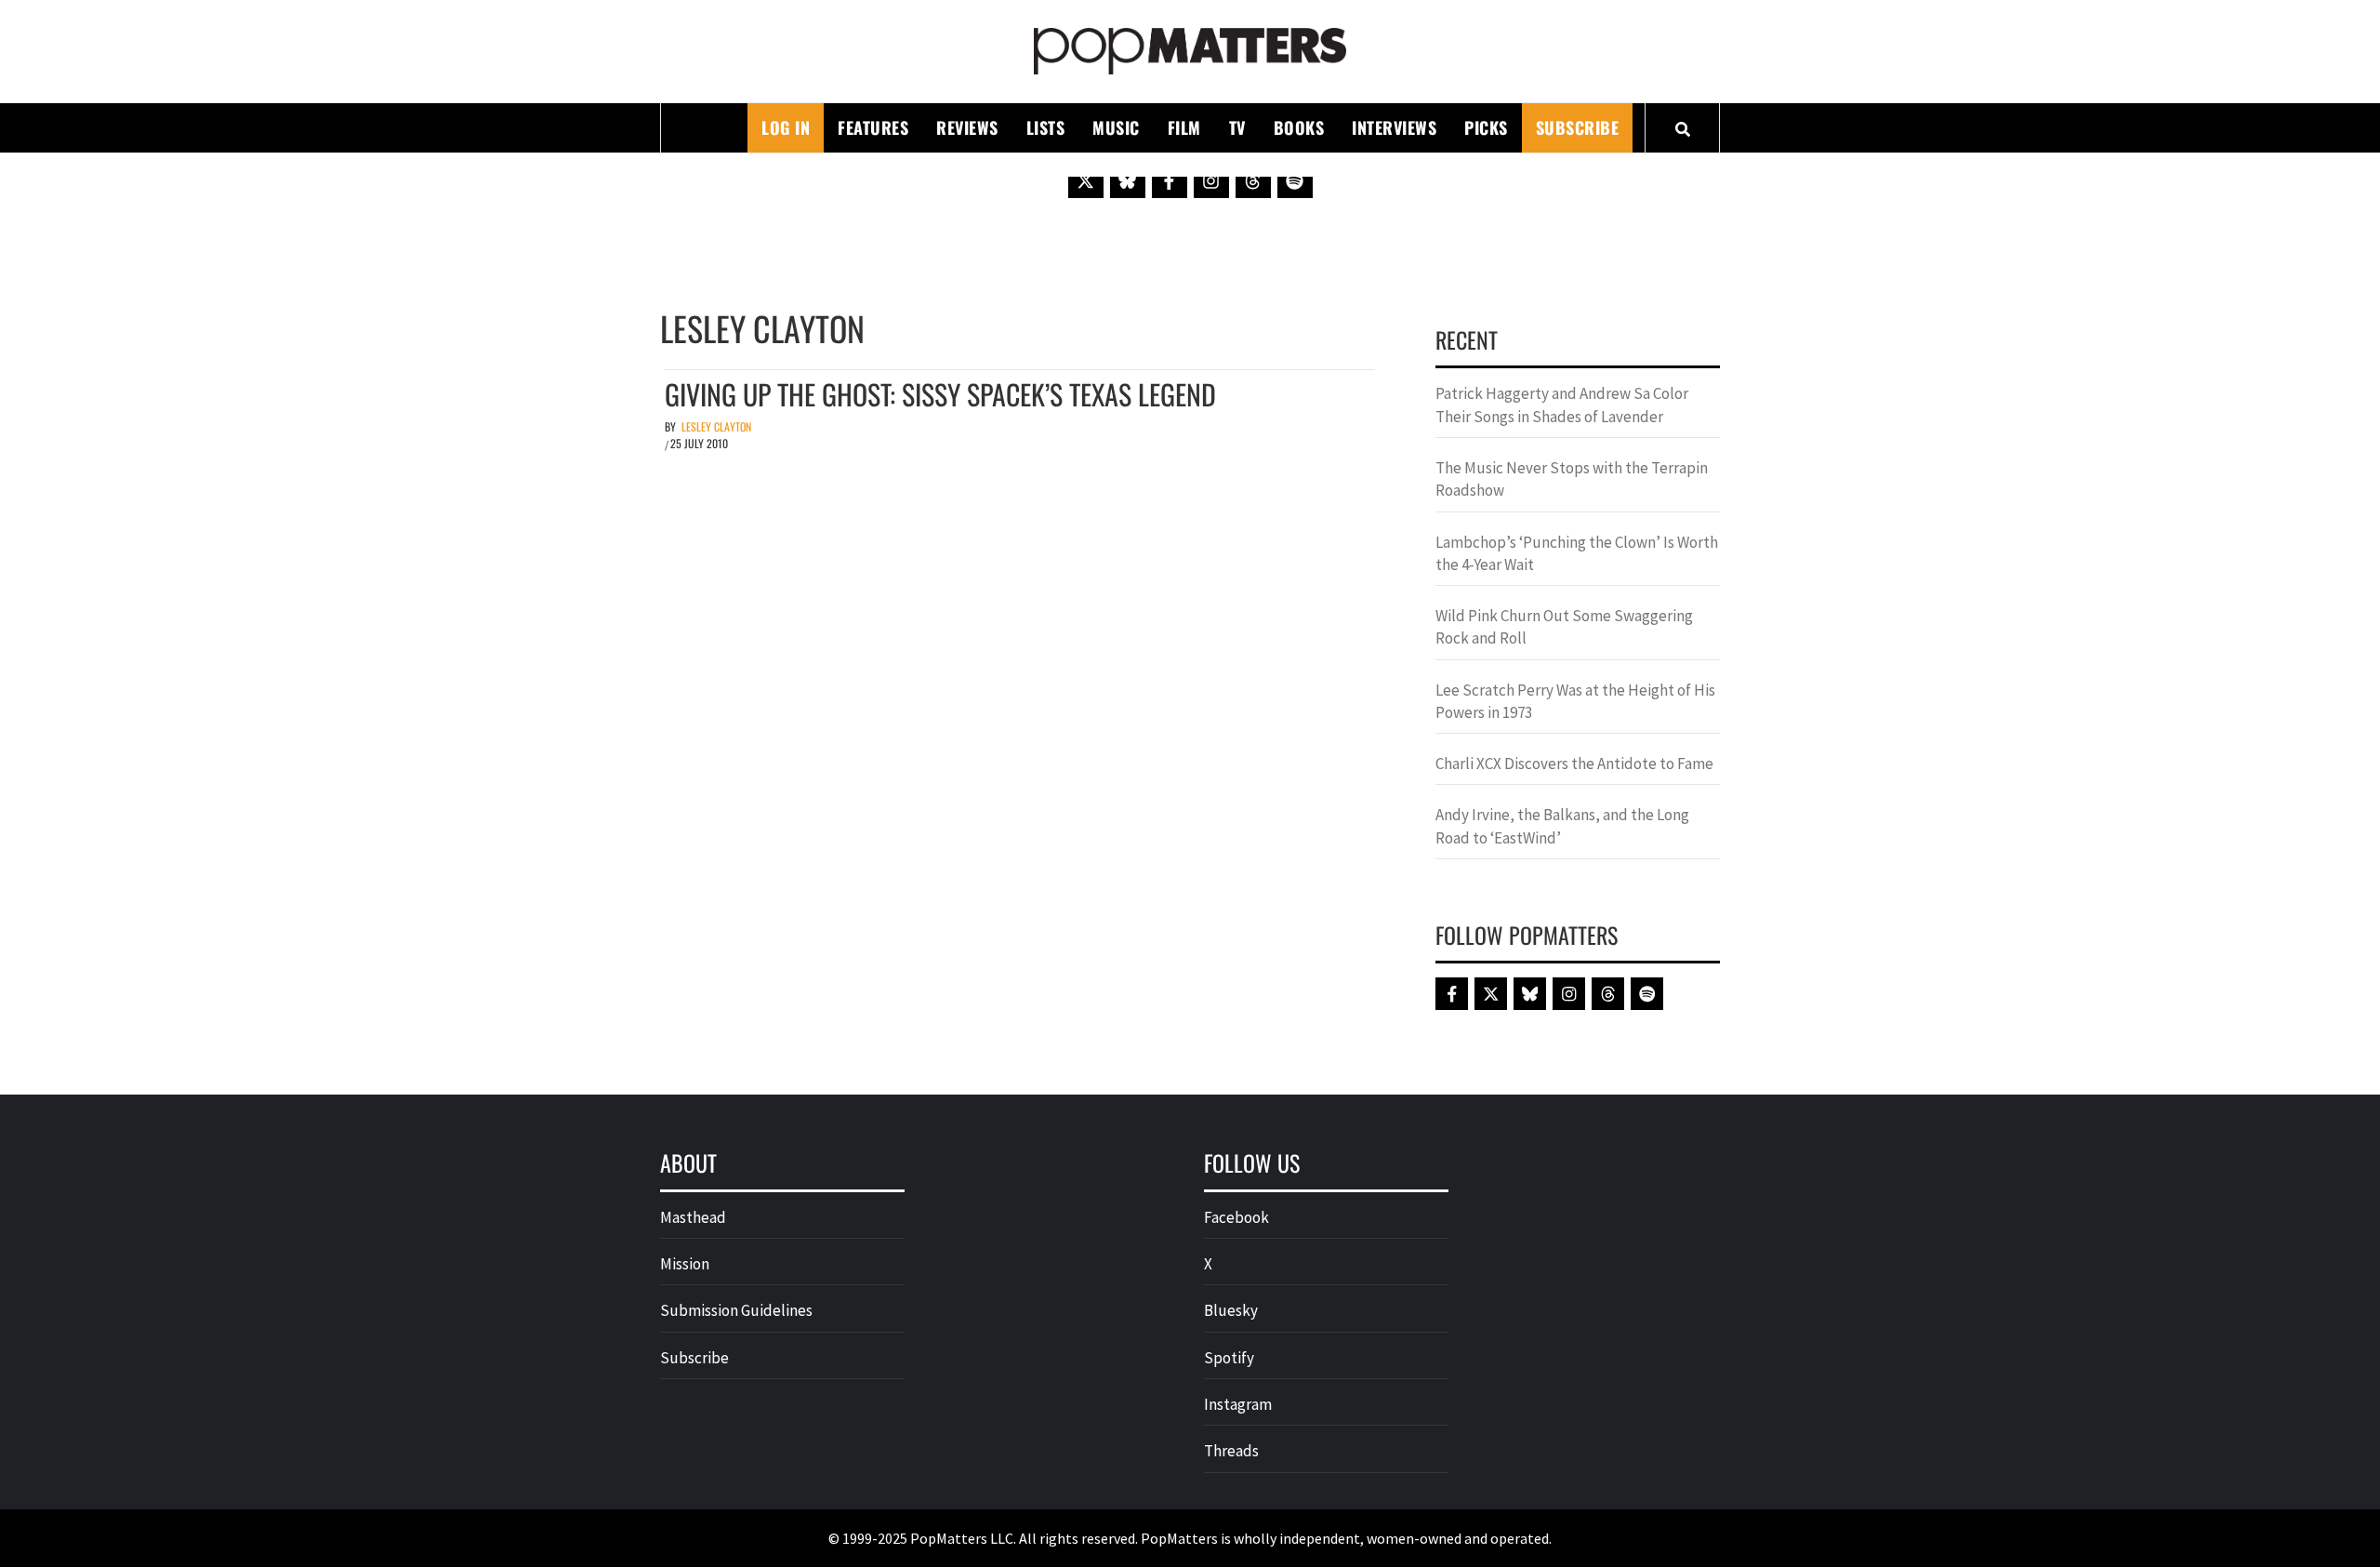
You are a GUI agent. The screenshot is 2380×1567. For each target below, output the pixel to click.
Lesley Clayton (716, 426)
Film (1184, 127)
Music (1116, 127)
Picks (1486, 127)
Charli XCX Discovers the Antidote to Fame (1574, 764)
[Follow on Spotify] (1295, 180)
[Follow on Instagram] (1211, 180)
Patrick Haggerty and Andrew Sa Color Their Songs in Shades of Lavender (1562, 405)
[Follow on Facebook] (1170, 180)
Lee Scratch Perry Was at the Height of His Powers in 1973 (1575, 701)
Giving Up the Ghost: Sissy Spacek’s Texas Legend (940, 394)
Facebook (1236, 1217)
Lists (1046, 127)
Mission (685, 1264)
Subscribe (1578, 127)
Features (873, 127)
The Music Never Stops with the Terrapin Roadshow (1572, 479)
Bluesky (1231, 1310)
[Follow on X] (1086, 180)
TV (1237, 127)
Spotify (1229, 1358)
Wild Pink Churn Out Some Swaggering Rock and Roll (1564, 627)
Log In (786, 127)
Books (1299, 127)
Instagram (1238, 1404)
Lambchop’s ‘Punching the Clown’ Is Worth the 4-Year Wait (1577, 553)
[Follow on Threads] (1253, 180)
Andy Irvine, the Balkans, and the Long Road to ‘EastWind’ (1562, 826)
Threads (1231, 1451)
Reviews (967, 127)
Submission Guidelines (736, 1310)
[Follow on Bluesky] (1128, 180)
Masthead (693, 1217)
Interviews (1394, 127)
